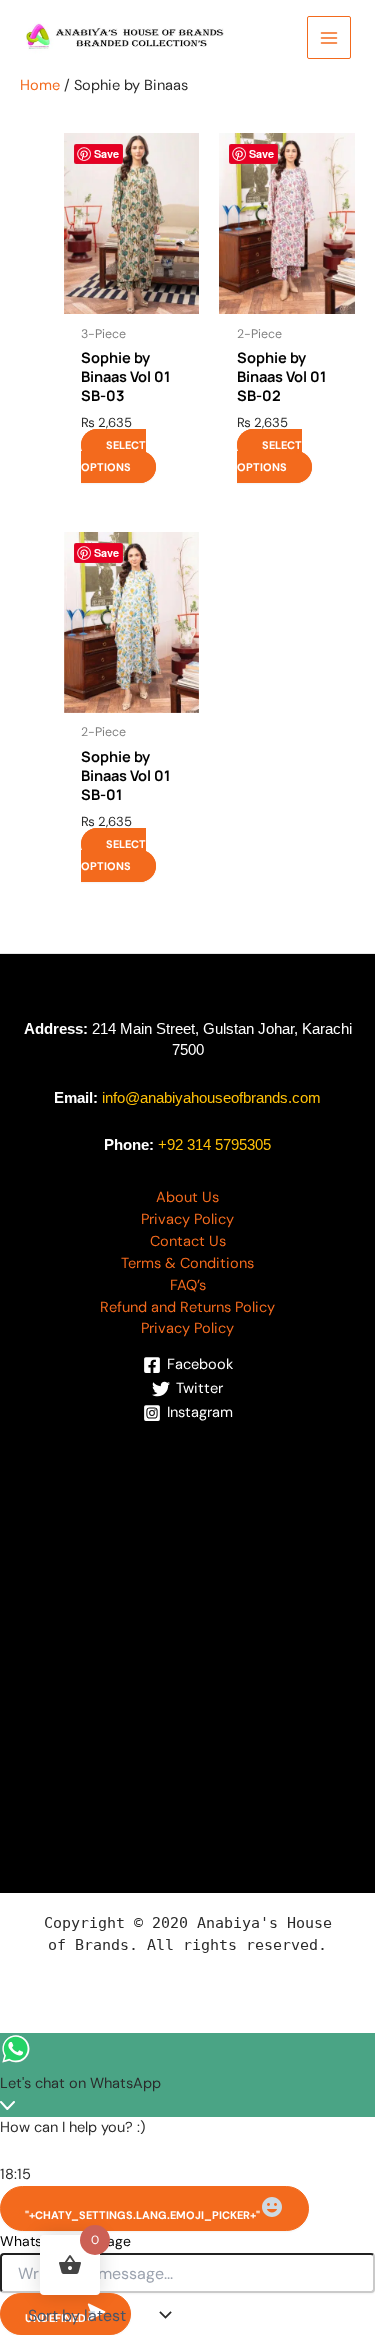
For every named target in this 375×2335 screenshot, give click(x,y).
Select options (113, 456)
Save (106, 153)
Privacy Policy (187, 1219)
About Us (187, 1197)
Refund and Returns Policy (187, 1307)
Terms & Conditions (187, 1263)
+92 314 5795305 (214, 1145)
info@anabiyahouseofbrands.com (211, 1098)
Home (40, 85)
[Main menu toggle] (329, 38)
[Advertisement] (187, 1625)
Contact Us (188, 1241)
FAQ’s (188, 1285)
